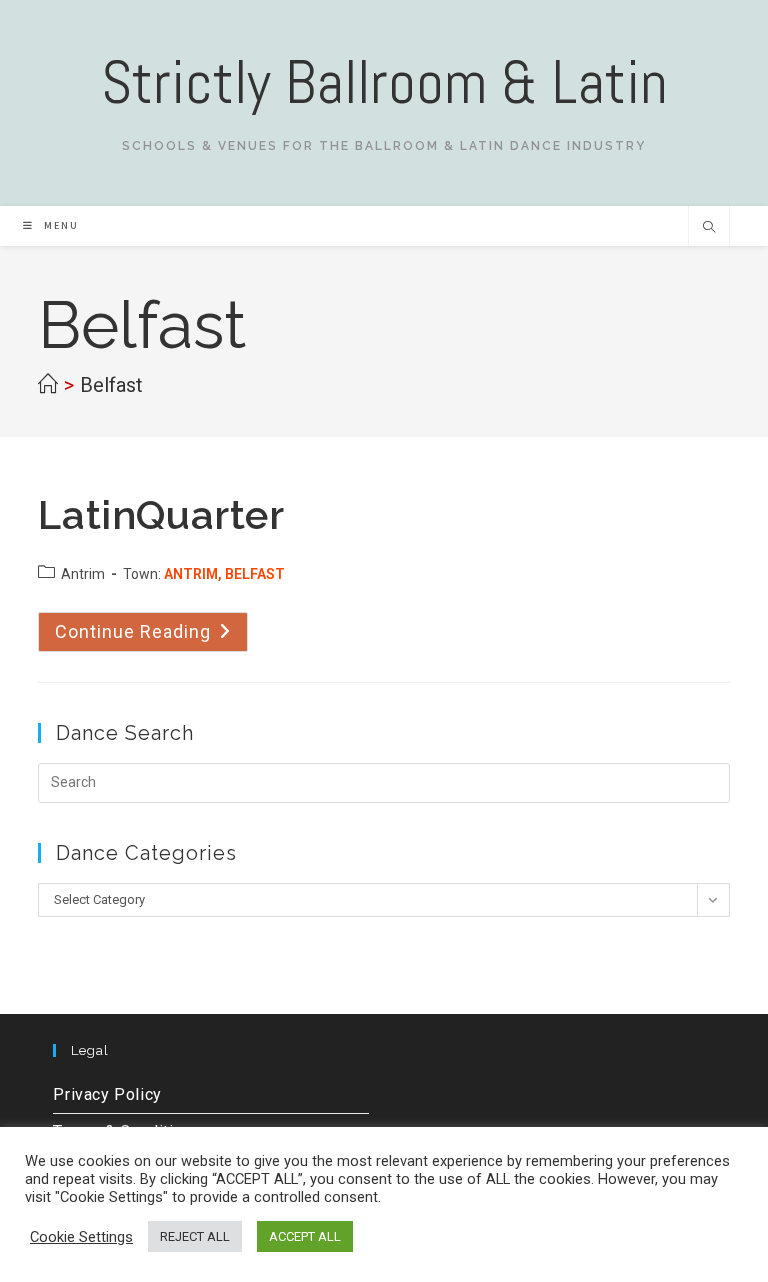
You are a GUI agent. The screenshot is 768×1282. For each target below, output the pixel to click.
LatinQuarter (161, 514)
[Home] (48, 385)
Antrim (83, 574)
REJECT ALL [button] (195, 1236)
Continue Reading (151, 631)
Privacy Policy (107, 1094)
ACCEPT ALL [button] (305, 1236)
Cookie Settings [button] (81, 1237)
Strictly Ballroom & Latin (384, 82)
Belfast (111, 385)
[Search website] (709, 229)
